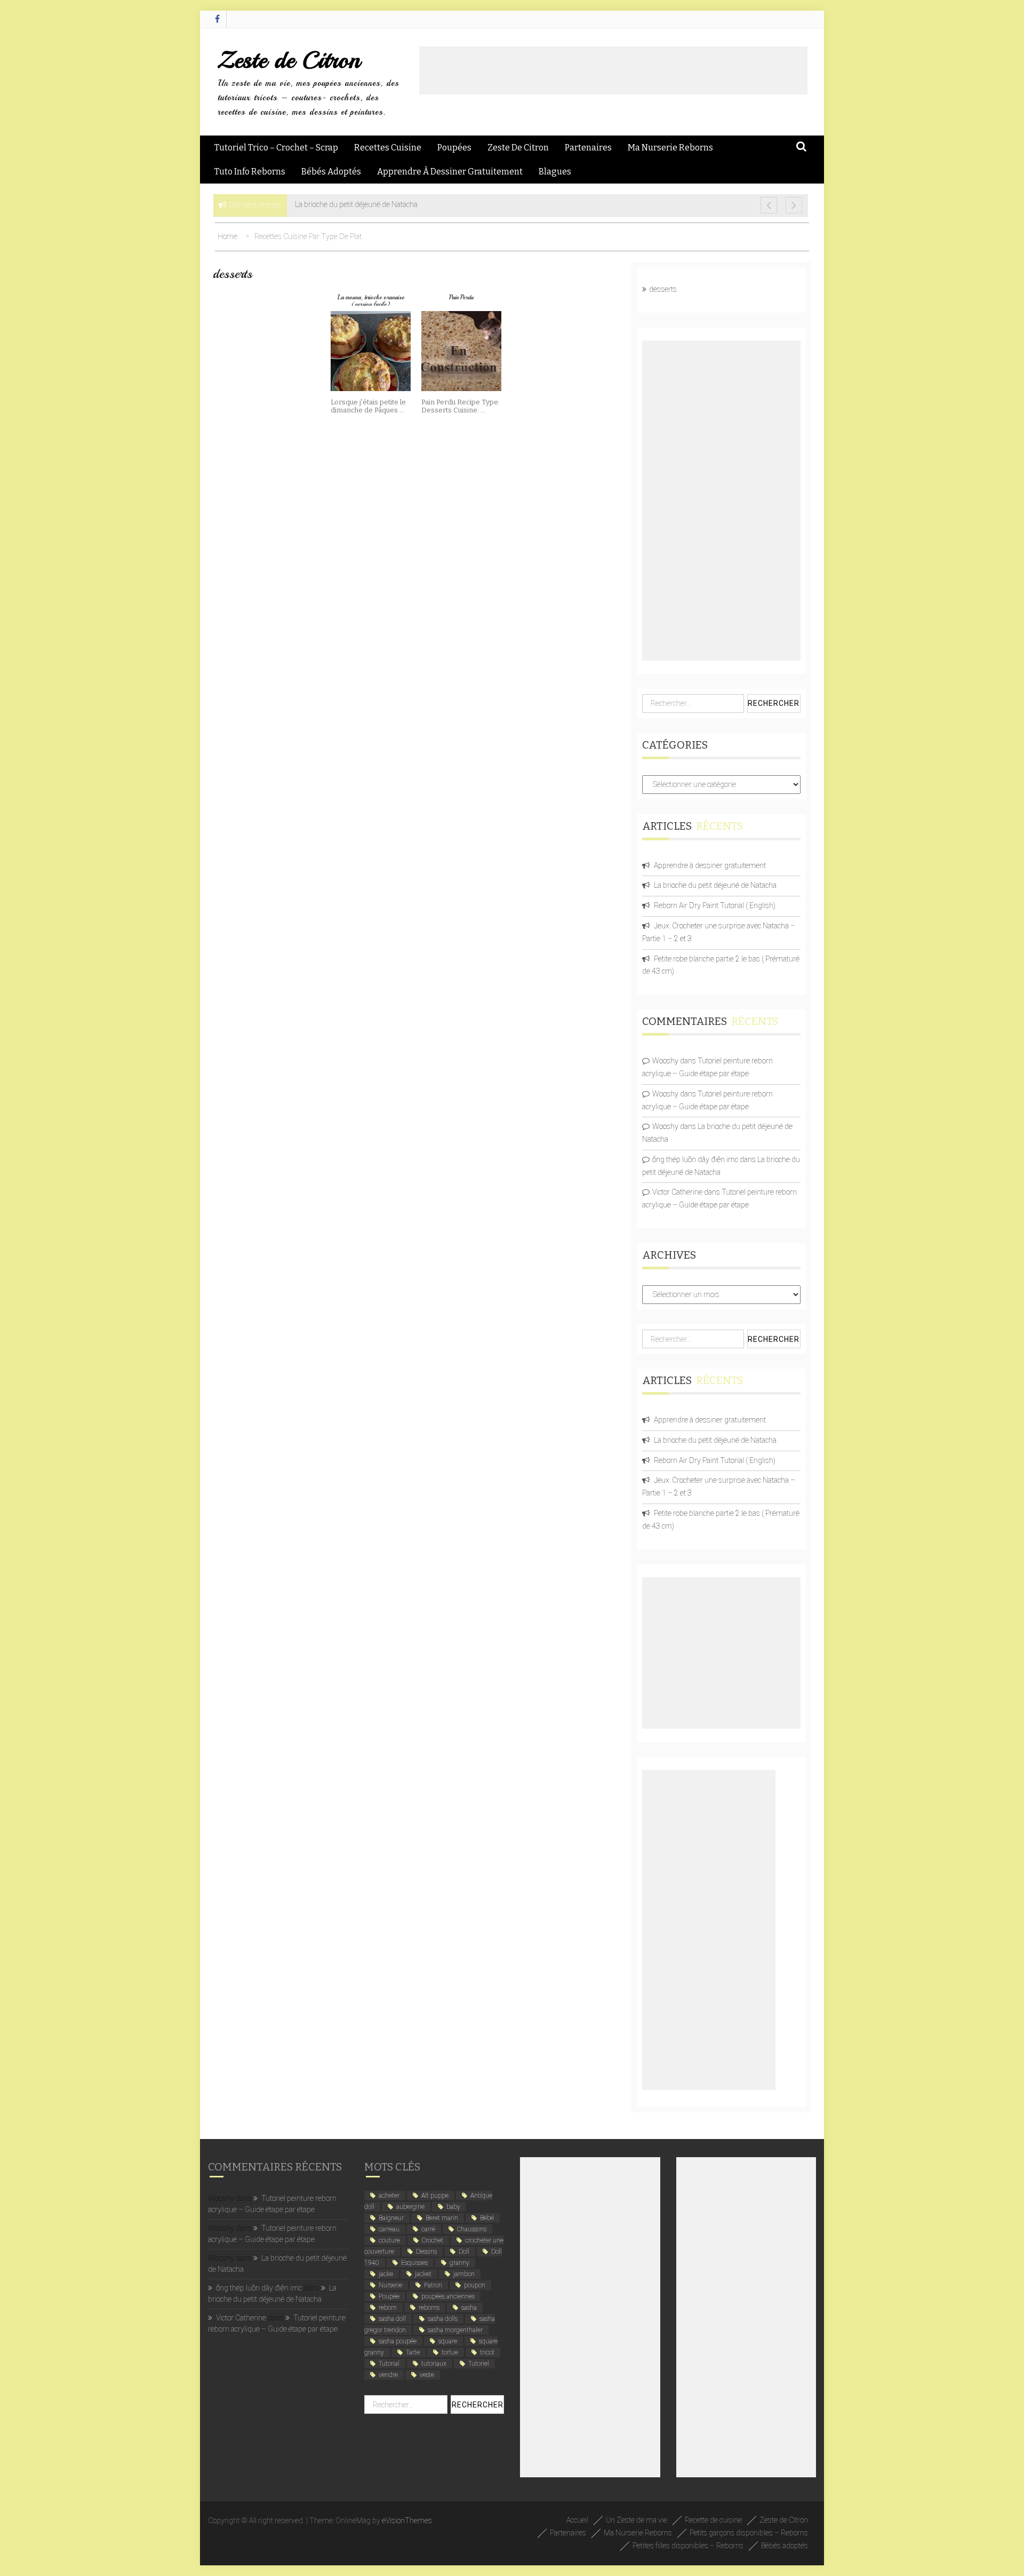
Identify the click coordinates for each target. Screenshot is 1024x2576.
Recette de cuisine (713, 2520)
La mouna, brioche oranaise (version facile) (371, 301)
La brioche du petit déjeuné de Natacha (715, 885)
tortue (450, 2352)
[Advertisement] (613, 70)
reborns (429, 2308)
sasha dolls (443, 2319)
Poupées (454, 148)
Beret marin (442, 2218)
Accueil (577, 2520)
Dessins (426, 2252)
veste (427, 2375)
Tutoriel (479, 2364)
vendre (388, 2375)
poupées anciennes (448, 2296)
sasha (469, 2308)
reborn (388, 2308)
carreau (389, 2229)
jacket (423, 2274)
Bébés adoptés (331, 172)
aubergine (410, 2207)
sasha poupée (398, 2341)
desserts (663, 289)
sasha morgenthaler (455, 2330)
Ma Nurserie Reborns (670, 148)
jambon (464, 2274)
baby (453, 2207)
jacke (386, 2274)
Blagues (555, 172)
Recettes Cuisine (388, 148)
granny (459, 2263)
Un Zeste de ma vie (637, 2520)
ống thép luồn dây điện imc (695, 1159)
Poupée (389, 2296)
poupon (475, 2285)
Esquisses (414, 2263)
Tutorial (389, 2364)
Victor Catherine (677, 1192)
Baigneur (391, 2218)
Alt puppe (435, 2196)
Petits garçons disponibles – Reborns (749, 2533)
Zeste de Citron (289, 60)
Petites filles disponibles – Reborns (688, 2546)
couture (389, 2240)
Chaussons (472, 2229)
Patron (433, 2285)
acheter (389, 2196)
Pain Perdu (461, 297)
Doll (464, 2252)
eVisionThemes (407, 2521)
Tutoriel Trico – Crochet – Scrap (276, 148)
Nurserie (390, 2285)
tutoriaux (434, 2364)
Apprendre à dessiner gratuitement (450, 172)
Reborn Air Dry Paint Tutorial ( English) (715, 905)
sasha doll (392, 2319)
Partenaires (588, 148)
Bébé (487, 2218)
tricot (487, 2352)
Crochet (433, 2240)
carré (428, 2229)
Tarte (413, 2352)
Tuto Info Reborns (250, 172)
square (448, 2341)
